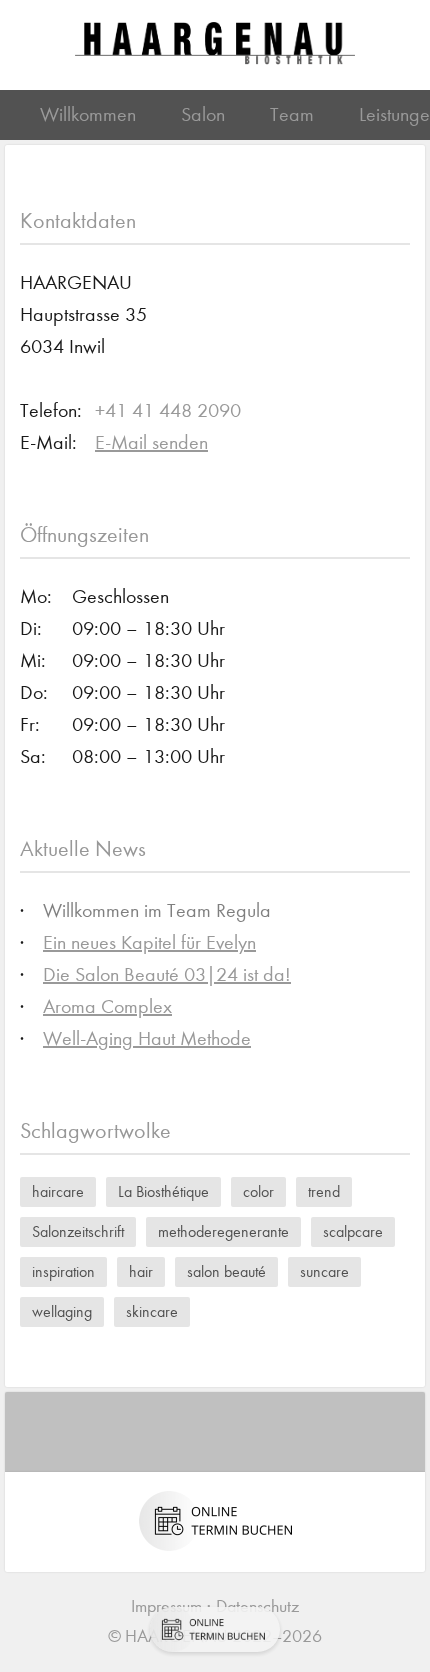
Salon (203, 114)
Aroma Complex (107, 1006)
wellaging (62, 1311)
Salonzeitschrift (78, 1231)
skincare (152, 1311)
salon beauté (226, 1271)
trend (324, 1191)
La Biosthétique (163, 1191)
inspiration (63, 1271)
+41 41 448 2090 (168, 410)
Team (292, 114)
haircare (58, 1191)
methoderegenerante (223, 1231)
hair (141, 1271)
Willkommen (88, 114)
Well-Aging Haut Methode (147, 1038)
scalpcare (353, 1231)
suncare (324, 1271)
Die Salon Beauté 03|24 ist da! (167, 974)
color (258, 1191)
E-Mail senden (151, 442)
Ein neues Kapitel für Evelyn (149, 942)
